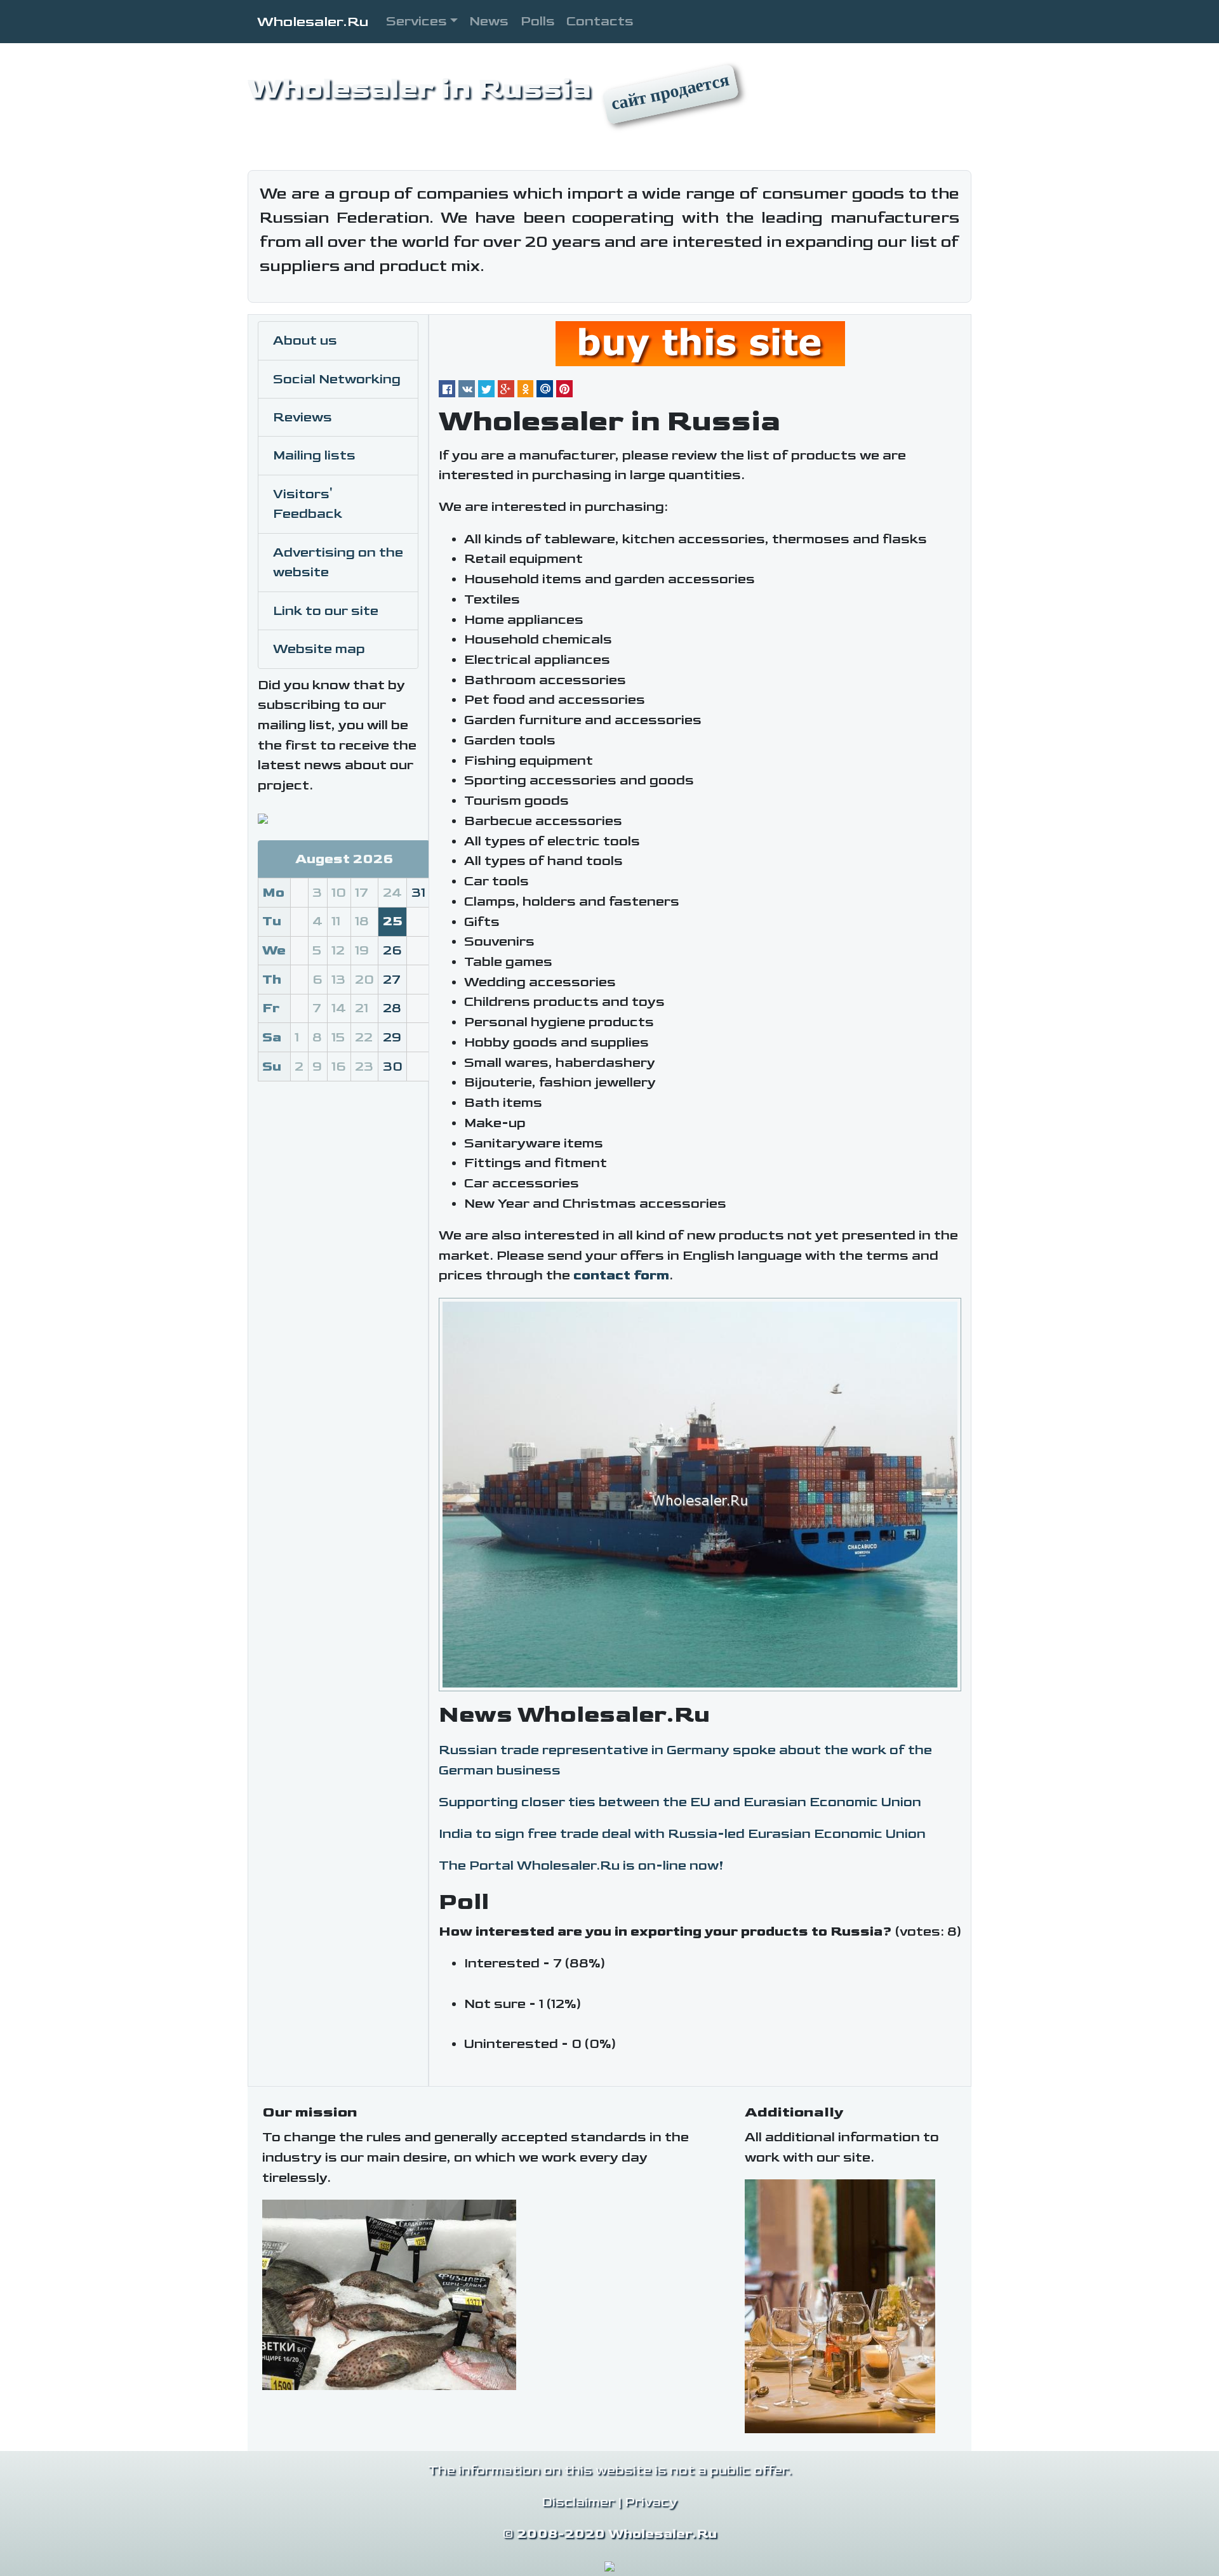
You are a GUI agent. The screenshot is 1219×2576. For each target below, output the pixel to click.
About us (305, 340)
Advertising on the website (338, 563)
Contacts (600, 21)
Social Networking (337, 379)
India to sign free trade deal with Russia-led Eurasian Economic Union (682, 1834)
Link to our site (326, 611)
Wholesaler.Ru (313, 22)
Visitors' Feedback (308, 504)
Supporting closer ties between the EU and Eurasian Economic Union (680, 1802)
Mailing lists (314, 455)
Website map (319, 649)
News (489, 21)
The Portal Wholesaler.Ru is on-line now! (581, 1866)
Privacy (651, 2502)
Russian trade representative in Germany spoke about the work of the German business (685, 1760)
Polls (538, 21)
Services (416, 21)
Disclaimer (578, 2502)
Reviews (303, 417)
